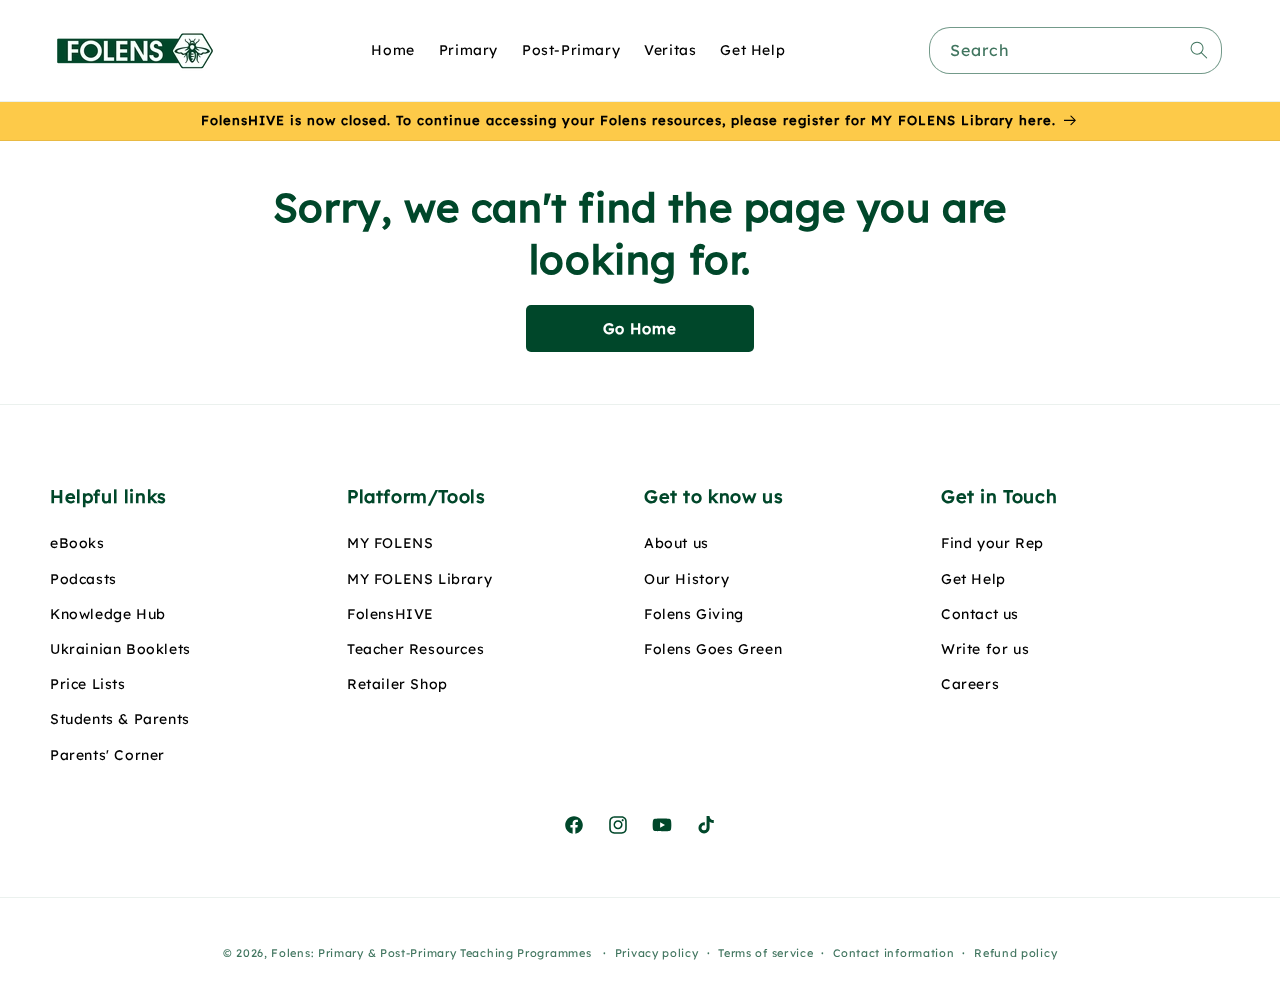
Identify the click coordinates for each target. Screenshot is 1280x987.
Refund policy (1015, 953)
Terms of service (765, 953)
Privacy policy (657, 953)
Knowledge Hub (108, 614)
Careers (970, 684)
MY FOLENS (390, 543)
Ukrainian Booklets (120, 649)
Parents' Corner (107, 755)
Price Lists (88, 684)
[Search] (1199, 50)
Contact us (980, 614)
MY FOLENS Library (419, 579)
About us (676, 543)
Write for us (985, 649)
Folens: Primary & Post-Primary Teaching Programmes (431, 953)
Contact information (893, 953)
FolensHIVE (390, 614)
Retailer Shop (397, 684)
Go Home (640, 328)
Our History (687, 579)
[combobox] (1075, 50)
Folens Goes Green (713, 649)
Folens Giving (694, 614)
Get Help (973, 579)
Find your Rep (992, 543)
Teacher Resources (415, 649)
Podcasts (83, 579)
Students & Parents (120, 719)
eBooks (77, 543)
